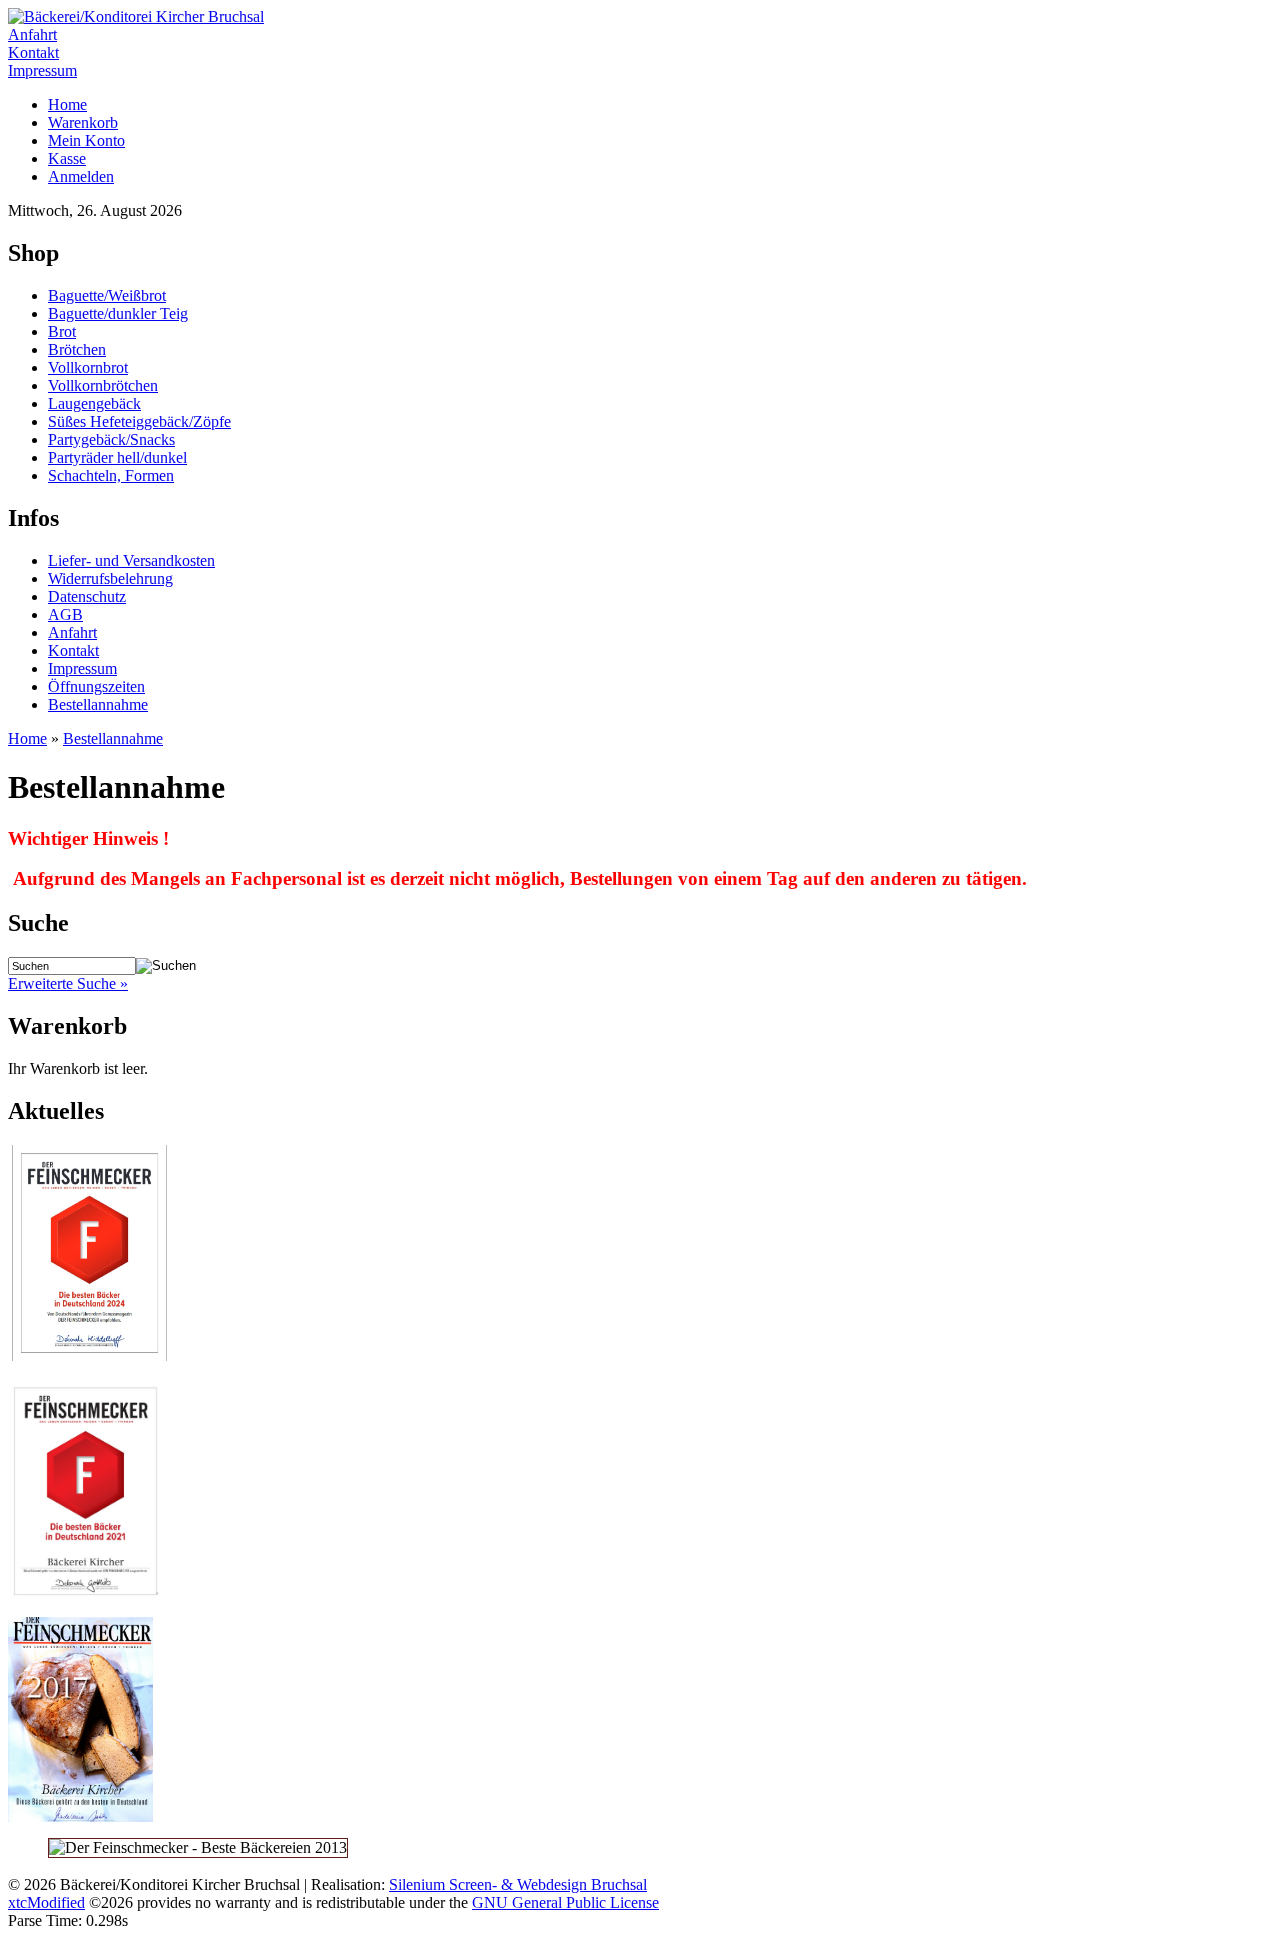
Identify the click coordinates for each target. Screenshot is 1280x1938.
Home (67, 104)
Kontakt (33, 52)
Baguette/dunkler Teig (118, 313)
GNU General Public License (565, 1902)
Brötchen (77, 349)
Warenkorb (83, 122)
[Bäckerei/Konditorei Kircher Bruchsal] (136, 16)
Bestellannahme (98, 704)
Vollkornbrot (88, 367)
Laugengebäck (94, 403)
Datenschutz (87, 596)
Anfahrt (32, 34)
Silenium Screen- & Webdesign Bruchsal (518, 1884)
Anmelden (81, 176)
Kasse (67, 158)
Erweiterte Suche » (68, 983)
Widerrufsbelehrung (110, 578)
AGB (65, 614)
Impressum (42, 70)
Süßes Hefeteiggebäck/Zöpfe (139, 421)
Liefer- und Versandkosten (131, 560)
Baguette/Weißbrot (107, 295)
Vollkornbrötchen (103, 385)
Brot (62, 331)
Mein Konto (86, 140)
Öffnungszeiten (96, 686)
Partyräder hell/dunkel (117, 457)
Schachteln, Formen (111, 475)
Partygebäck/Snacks (111, 439)
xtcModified (46, 1902)
